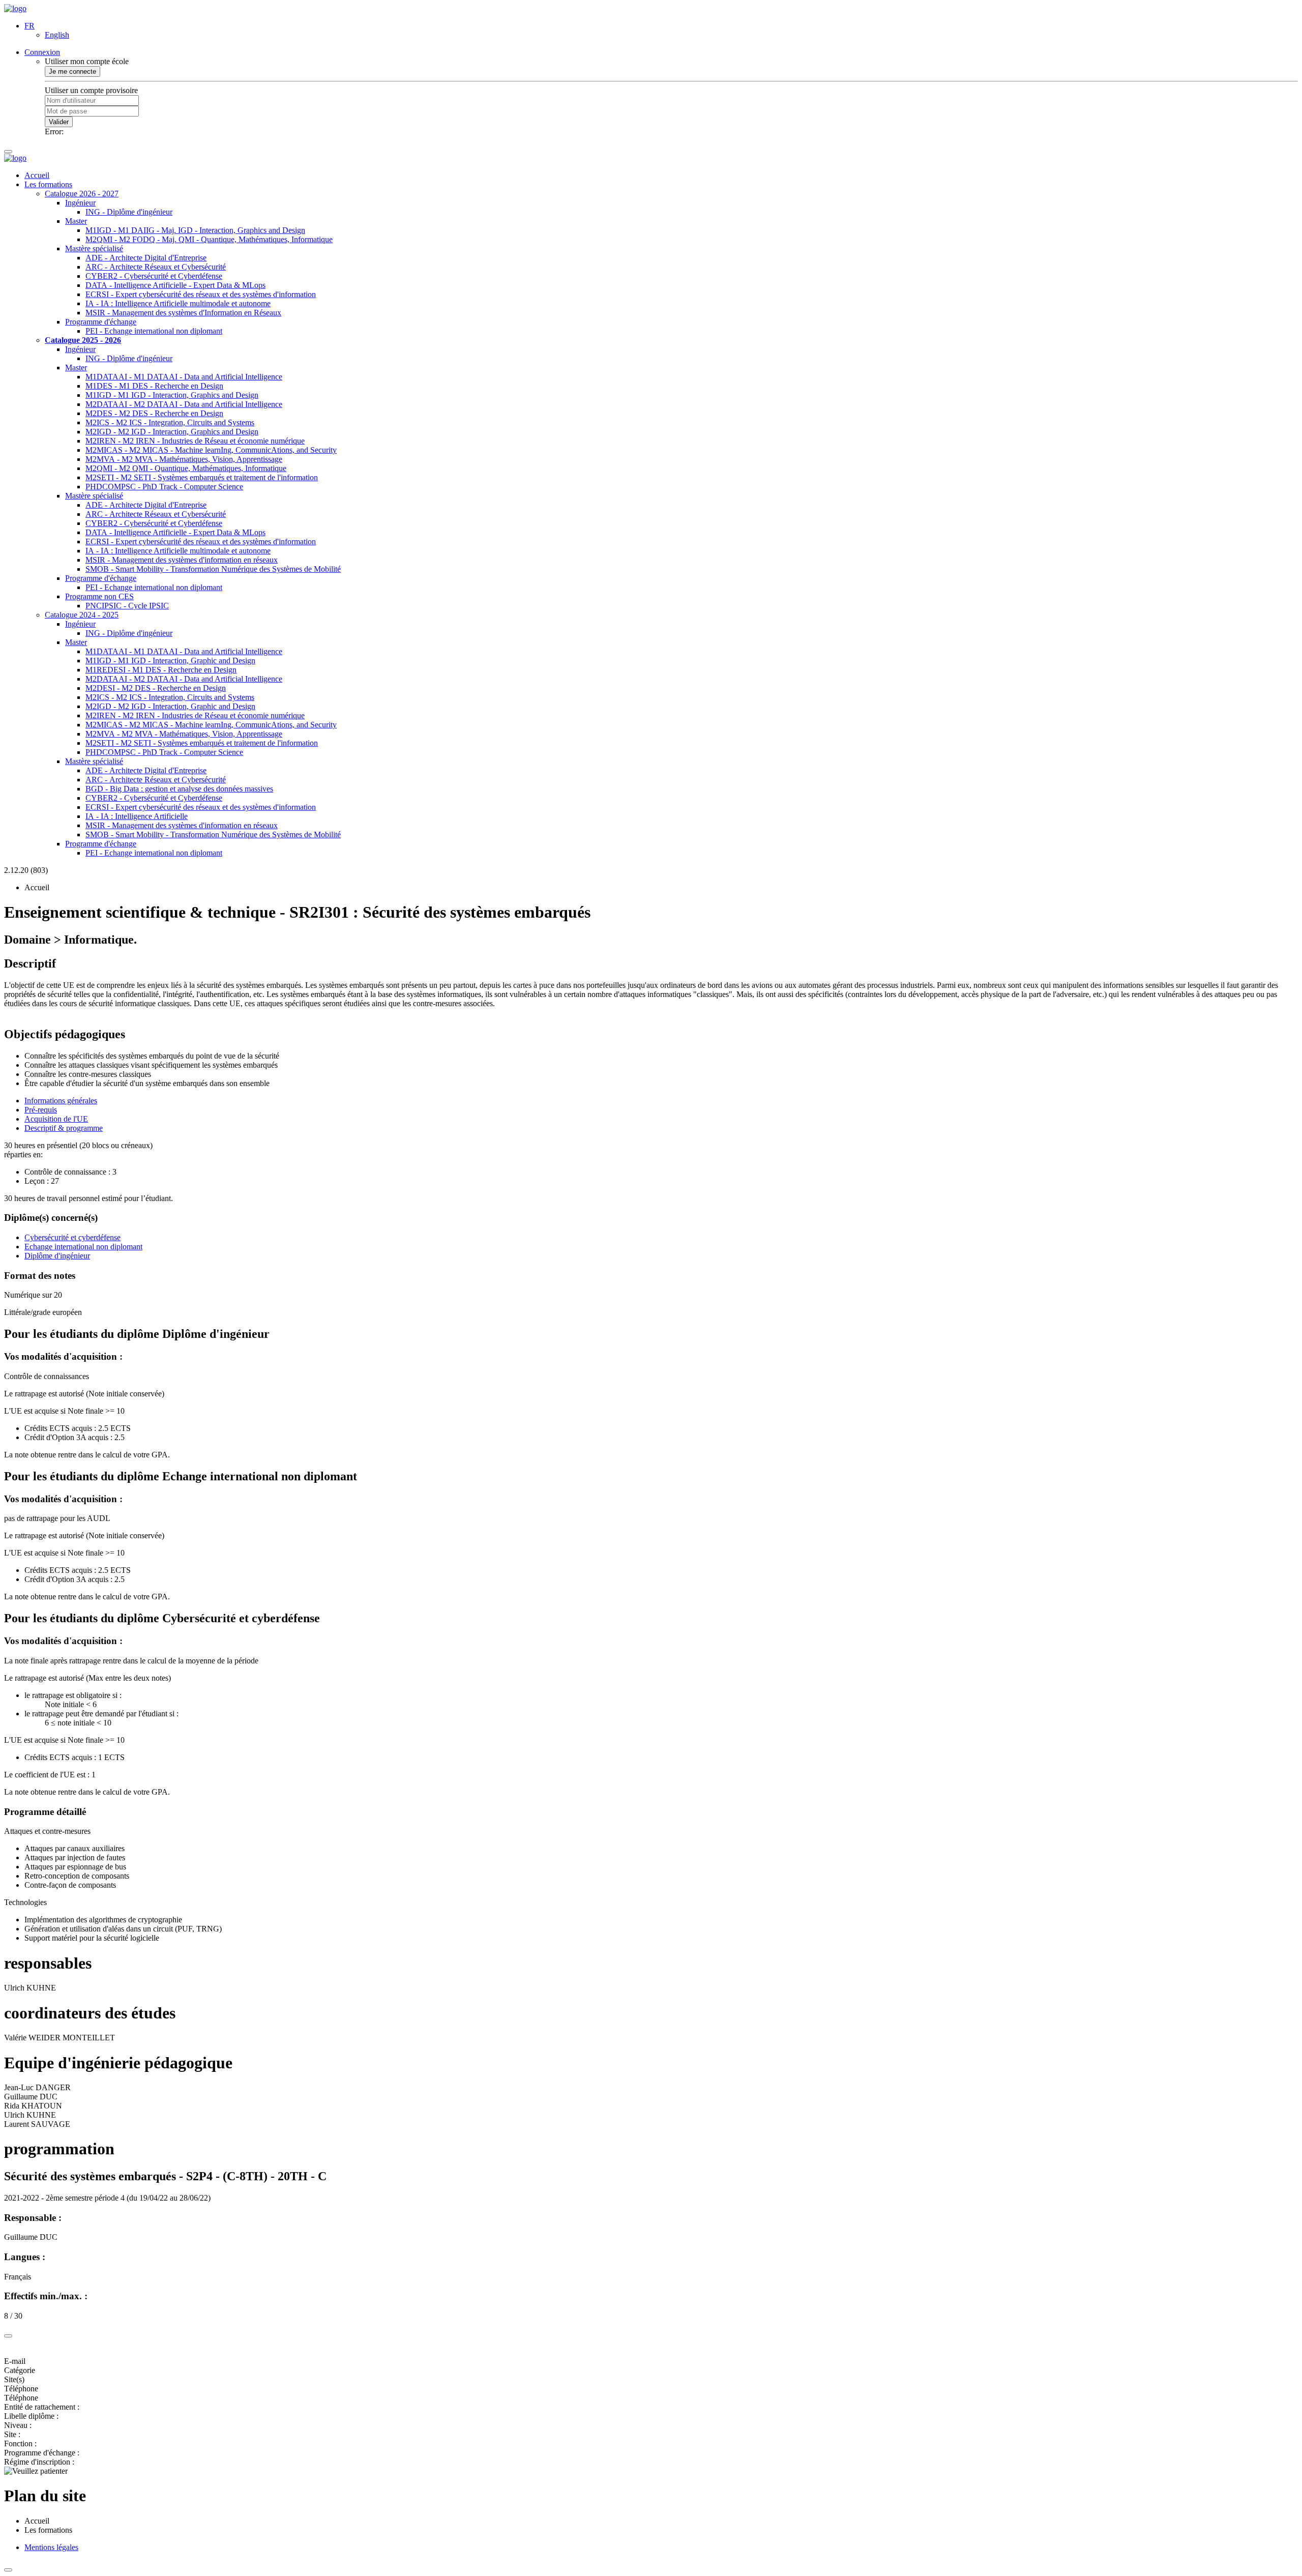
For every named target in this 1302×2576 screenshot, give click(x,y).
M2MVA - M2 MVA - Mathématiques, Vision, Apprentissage (184, 459)
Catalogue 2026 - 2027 (82, 194)
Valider (59, 122)
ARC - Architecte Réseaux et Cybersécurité (156, 267)
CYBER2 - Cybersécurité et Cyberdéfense (154, 276)
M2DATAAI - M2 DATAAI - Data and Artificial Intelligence (184, 404)
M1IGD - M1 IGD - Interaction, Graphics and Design (172, 395)
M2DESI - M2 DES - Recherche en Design (156, 688)
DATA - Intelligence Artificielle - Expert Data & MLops (175, 285)
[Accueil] (15, 8)
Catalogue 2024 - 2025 (82, 615)
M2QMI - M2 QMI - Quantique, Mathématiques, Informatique (186, 468)
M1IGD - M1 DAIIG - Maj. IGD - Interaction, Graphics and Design (195, 230)
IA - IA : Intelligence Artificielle (137, 816)
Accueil (37, 175)
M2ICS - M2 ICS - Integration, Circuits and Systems (170, 422)
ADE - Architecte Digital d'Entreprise (146, 258)
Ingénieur (80, 203)
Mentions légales (51, 2547)
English (57, 35)
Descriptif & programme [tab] (64, 1128)
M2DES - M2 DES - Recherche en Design (154, 413)
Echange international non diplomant (83, 1247)
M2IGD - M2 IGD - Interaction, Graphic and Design (170, 706)
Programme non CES (99, 596)
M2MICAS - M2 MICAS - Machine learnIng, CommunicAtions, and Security (211, 450)
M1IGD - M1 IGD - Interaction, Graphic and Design (170, 661)
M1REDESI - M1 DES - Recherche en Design (161, 670)
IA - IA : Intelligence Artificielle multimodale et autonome (178, 303)
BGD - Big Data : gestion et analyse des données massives (179, 789)
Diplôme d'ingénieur (57, 1256)
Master (76, 221)
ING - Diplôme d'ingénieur (129, 212)
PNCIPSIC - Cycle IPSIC (127, 606)
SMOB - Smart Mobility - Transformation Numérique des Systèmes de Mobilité (213, 569)
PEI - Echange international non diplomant (154, 331)
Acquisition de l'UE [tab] (56, 1119)
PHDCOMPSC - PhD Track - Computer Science (164, 487)
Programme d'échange (101, 322)
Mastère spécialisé (94, 248)
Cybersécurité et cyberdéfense (72, 1237)
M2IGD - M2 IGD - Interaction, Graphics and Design (172, 432)
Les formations (48, 184)
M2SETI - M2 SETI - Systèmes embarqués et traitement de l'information (202, 477)
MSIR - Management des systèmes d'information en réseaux (182, 560)
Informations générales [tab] (61, 1101)
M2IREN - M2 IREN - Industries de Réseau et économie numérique (195, 441)
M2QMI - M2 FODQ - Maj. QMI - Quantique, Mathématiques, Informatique (209, 239)
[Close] (8, 2336)
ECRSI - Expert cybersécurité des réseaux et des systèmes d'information (201, 294)
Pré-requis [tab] (41, 1110)
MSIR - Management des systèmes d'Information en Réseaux (183, 313)
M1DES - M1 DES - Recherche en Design (154, 386)
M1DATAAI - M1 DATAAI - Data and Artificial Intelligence (184, 377)
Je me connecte (72, 71)
